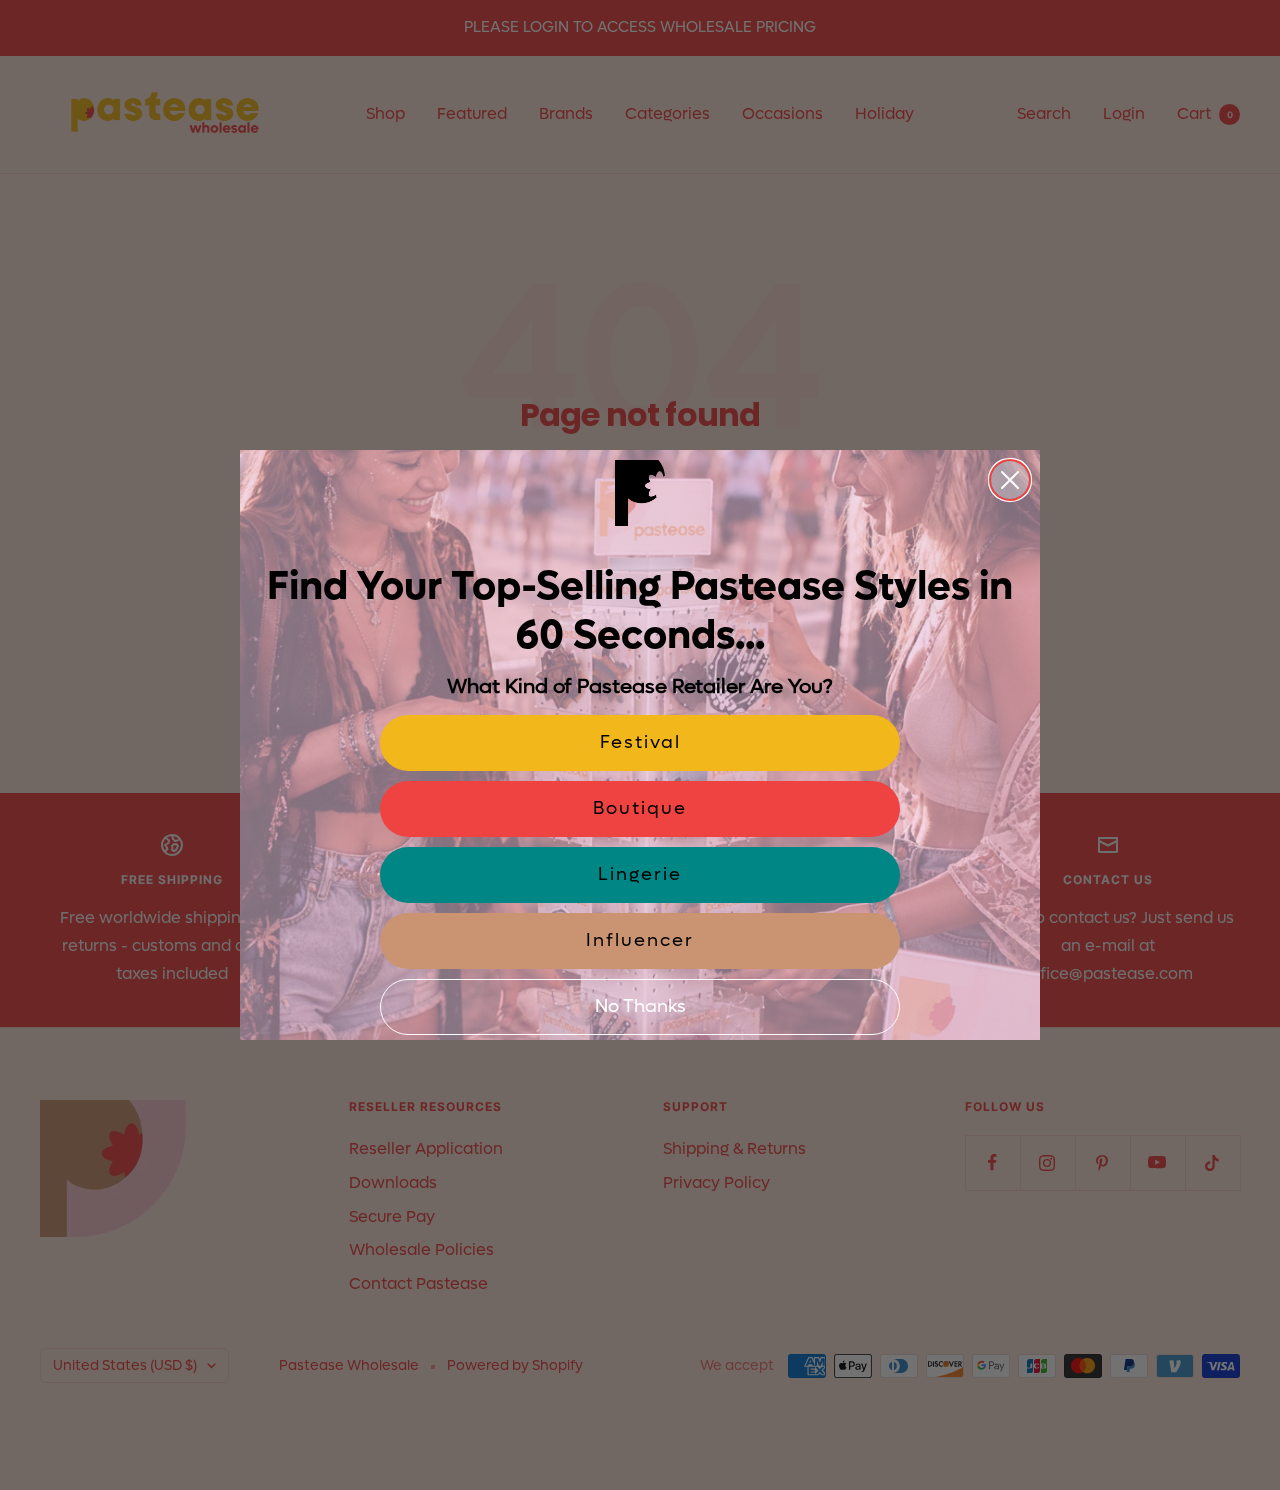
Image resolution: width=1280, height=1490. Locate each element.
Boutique (640, 808)
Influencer (640, 940)
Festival (640, 742)
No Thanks (640, 1006)
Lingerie (640, 874)
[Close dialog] (1010, 480)
